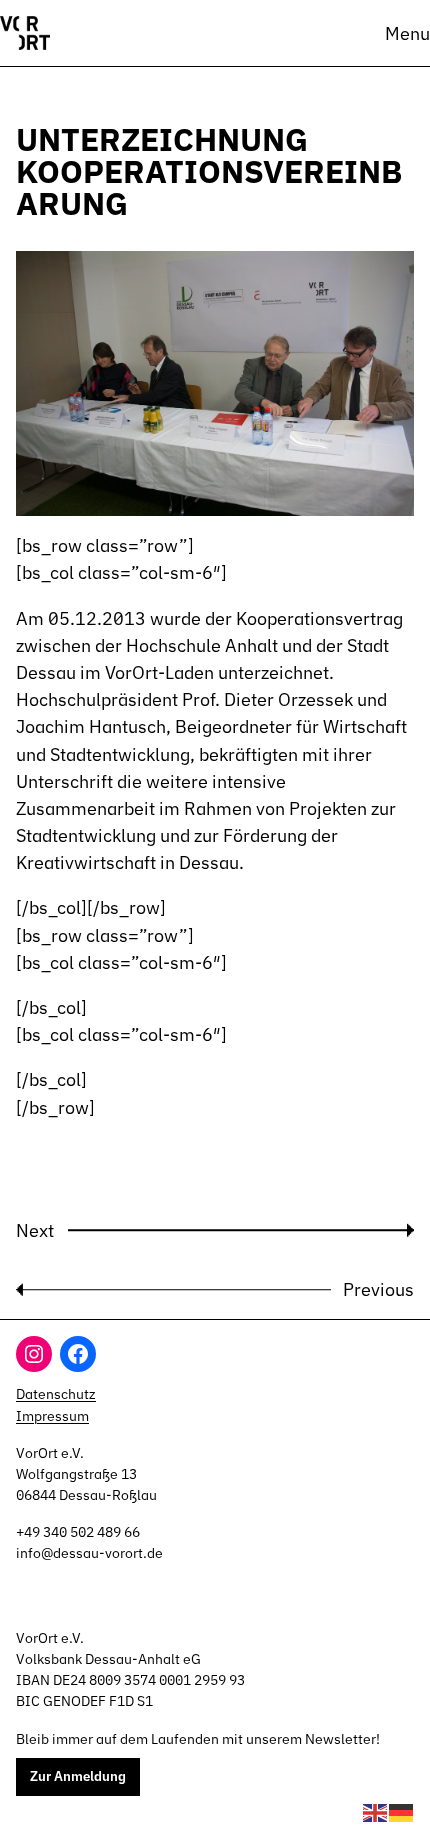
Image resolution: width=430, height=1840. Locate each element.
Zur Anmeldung (78, 1776)
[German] (402, 1811)
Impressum (52, 1416)
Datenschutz (56, 1394)
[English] (376, 1811)
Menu (407, 33)
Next (35, 1230)
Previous (378, 1289)
